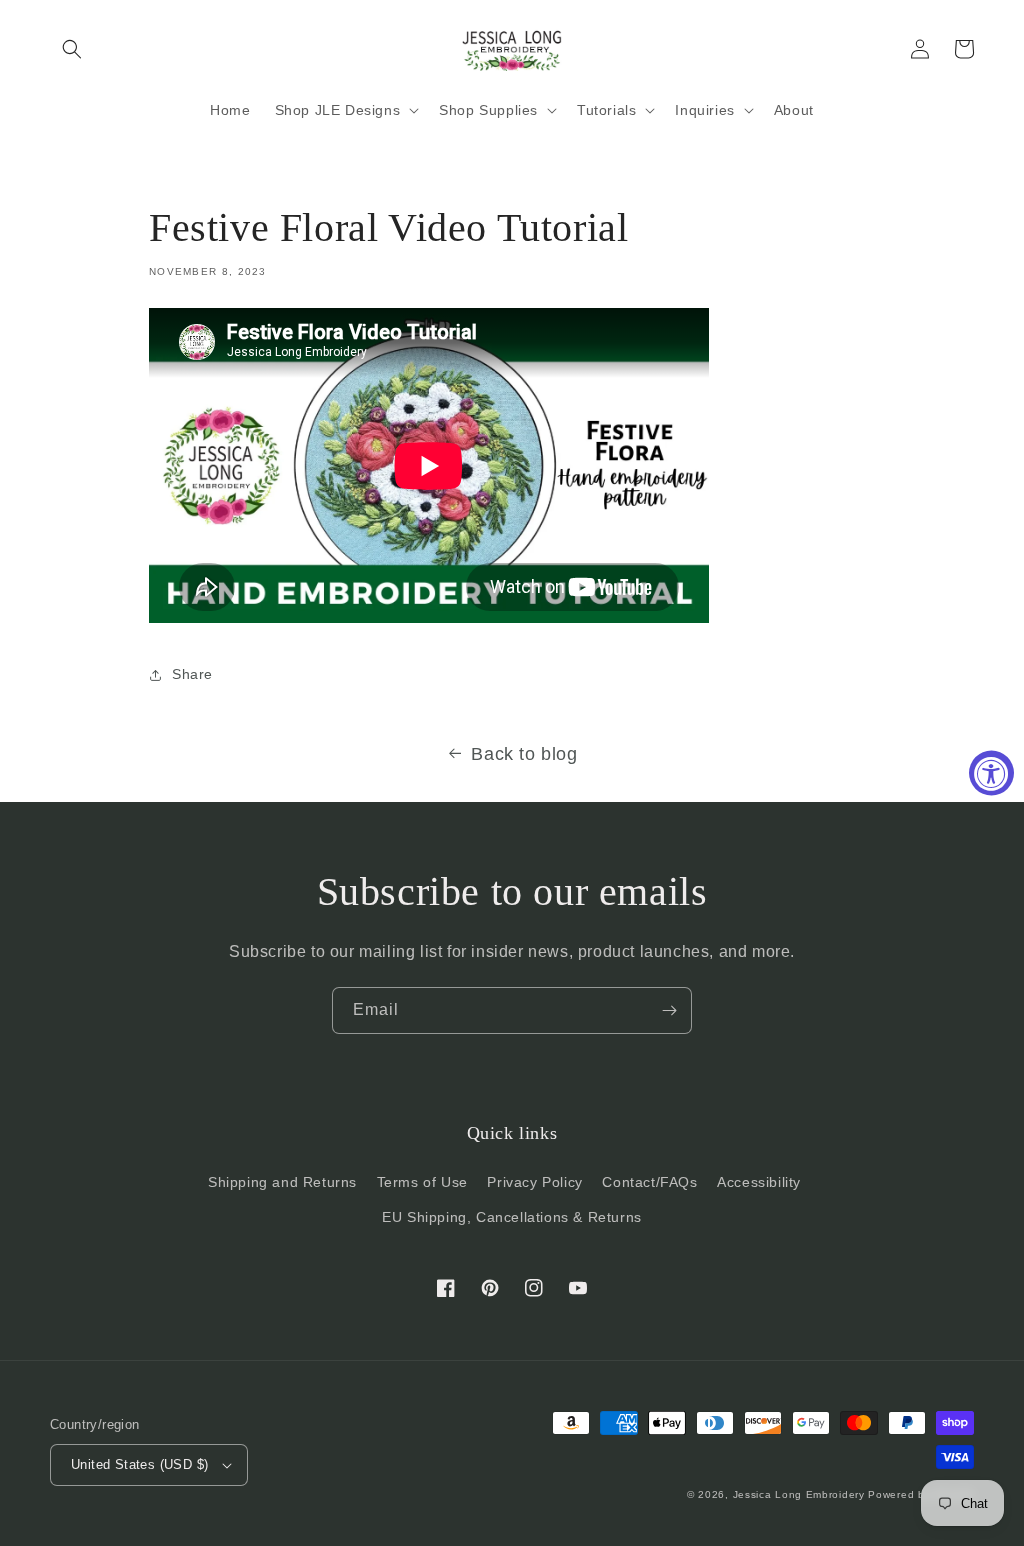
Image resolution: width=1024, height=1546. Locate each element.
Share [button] (192, 674)
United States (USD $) (139, 1464)
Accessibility (759, 1182)
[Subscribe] (669, 1010)
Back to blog (524, 754)
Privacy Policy (534, 1182)
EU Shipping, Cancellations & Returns (512, 1217)
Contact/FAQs (649, 1182)
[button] (72, 49)
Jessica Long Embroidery (799, 1494)
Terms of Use (422, 1182)
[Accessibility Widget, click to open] (991, 773)
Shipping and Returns (282, 1182)
